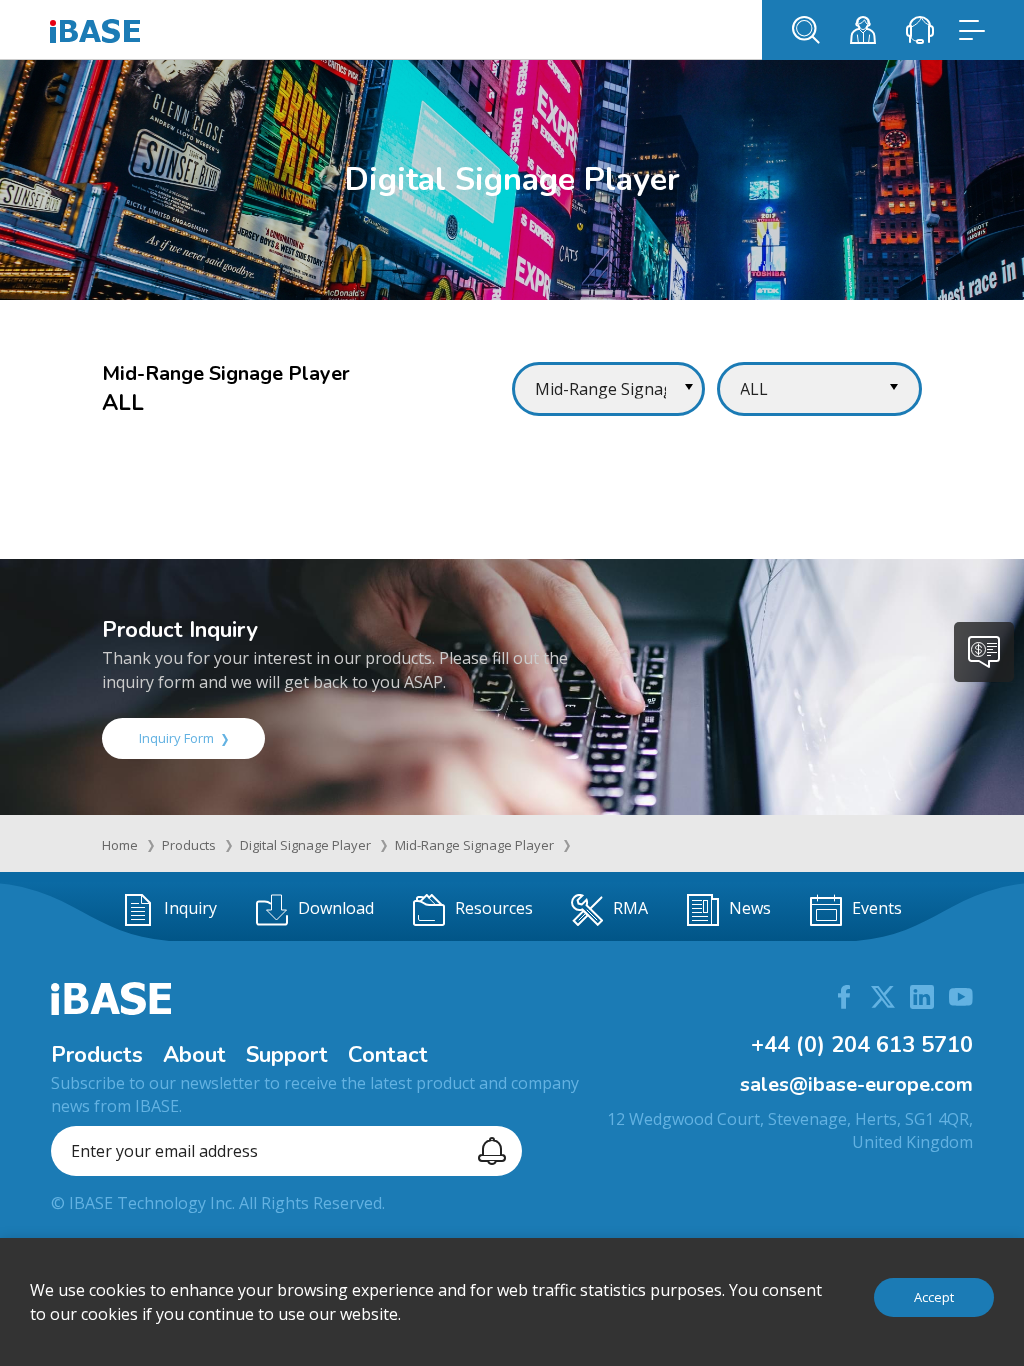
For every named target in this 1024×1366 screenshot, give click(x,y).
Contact (388, 1055)
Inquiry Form (176, 738)
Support (287, 1055)
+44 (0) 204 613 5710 (862, 1045)
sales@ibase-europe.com (856, 1084)
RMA (630, 908)
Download (336, 908)
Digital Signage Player (305, 845)
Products (189, 845)
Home (120, 845)
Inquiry (190, 908)
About (194, 1055)
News (750, 908)
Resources (494, 908)
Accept (934, 1297)
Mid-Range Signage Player (474, 845)
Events (877, 908)
